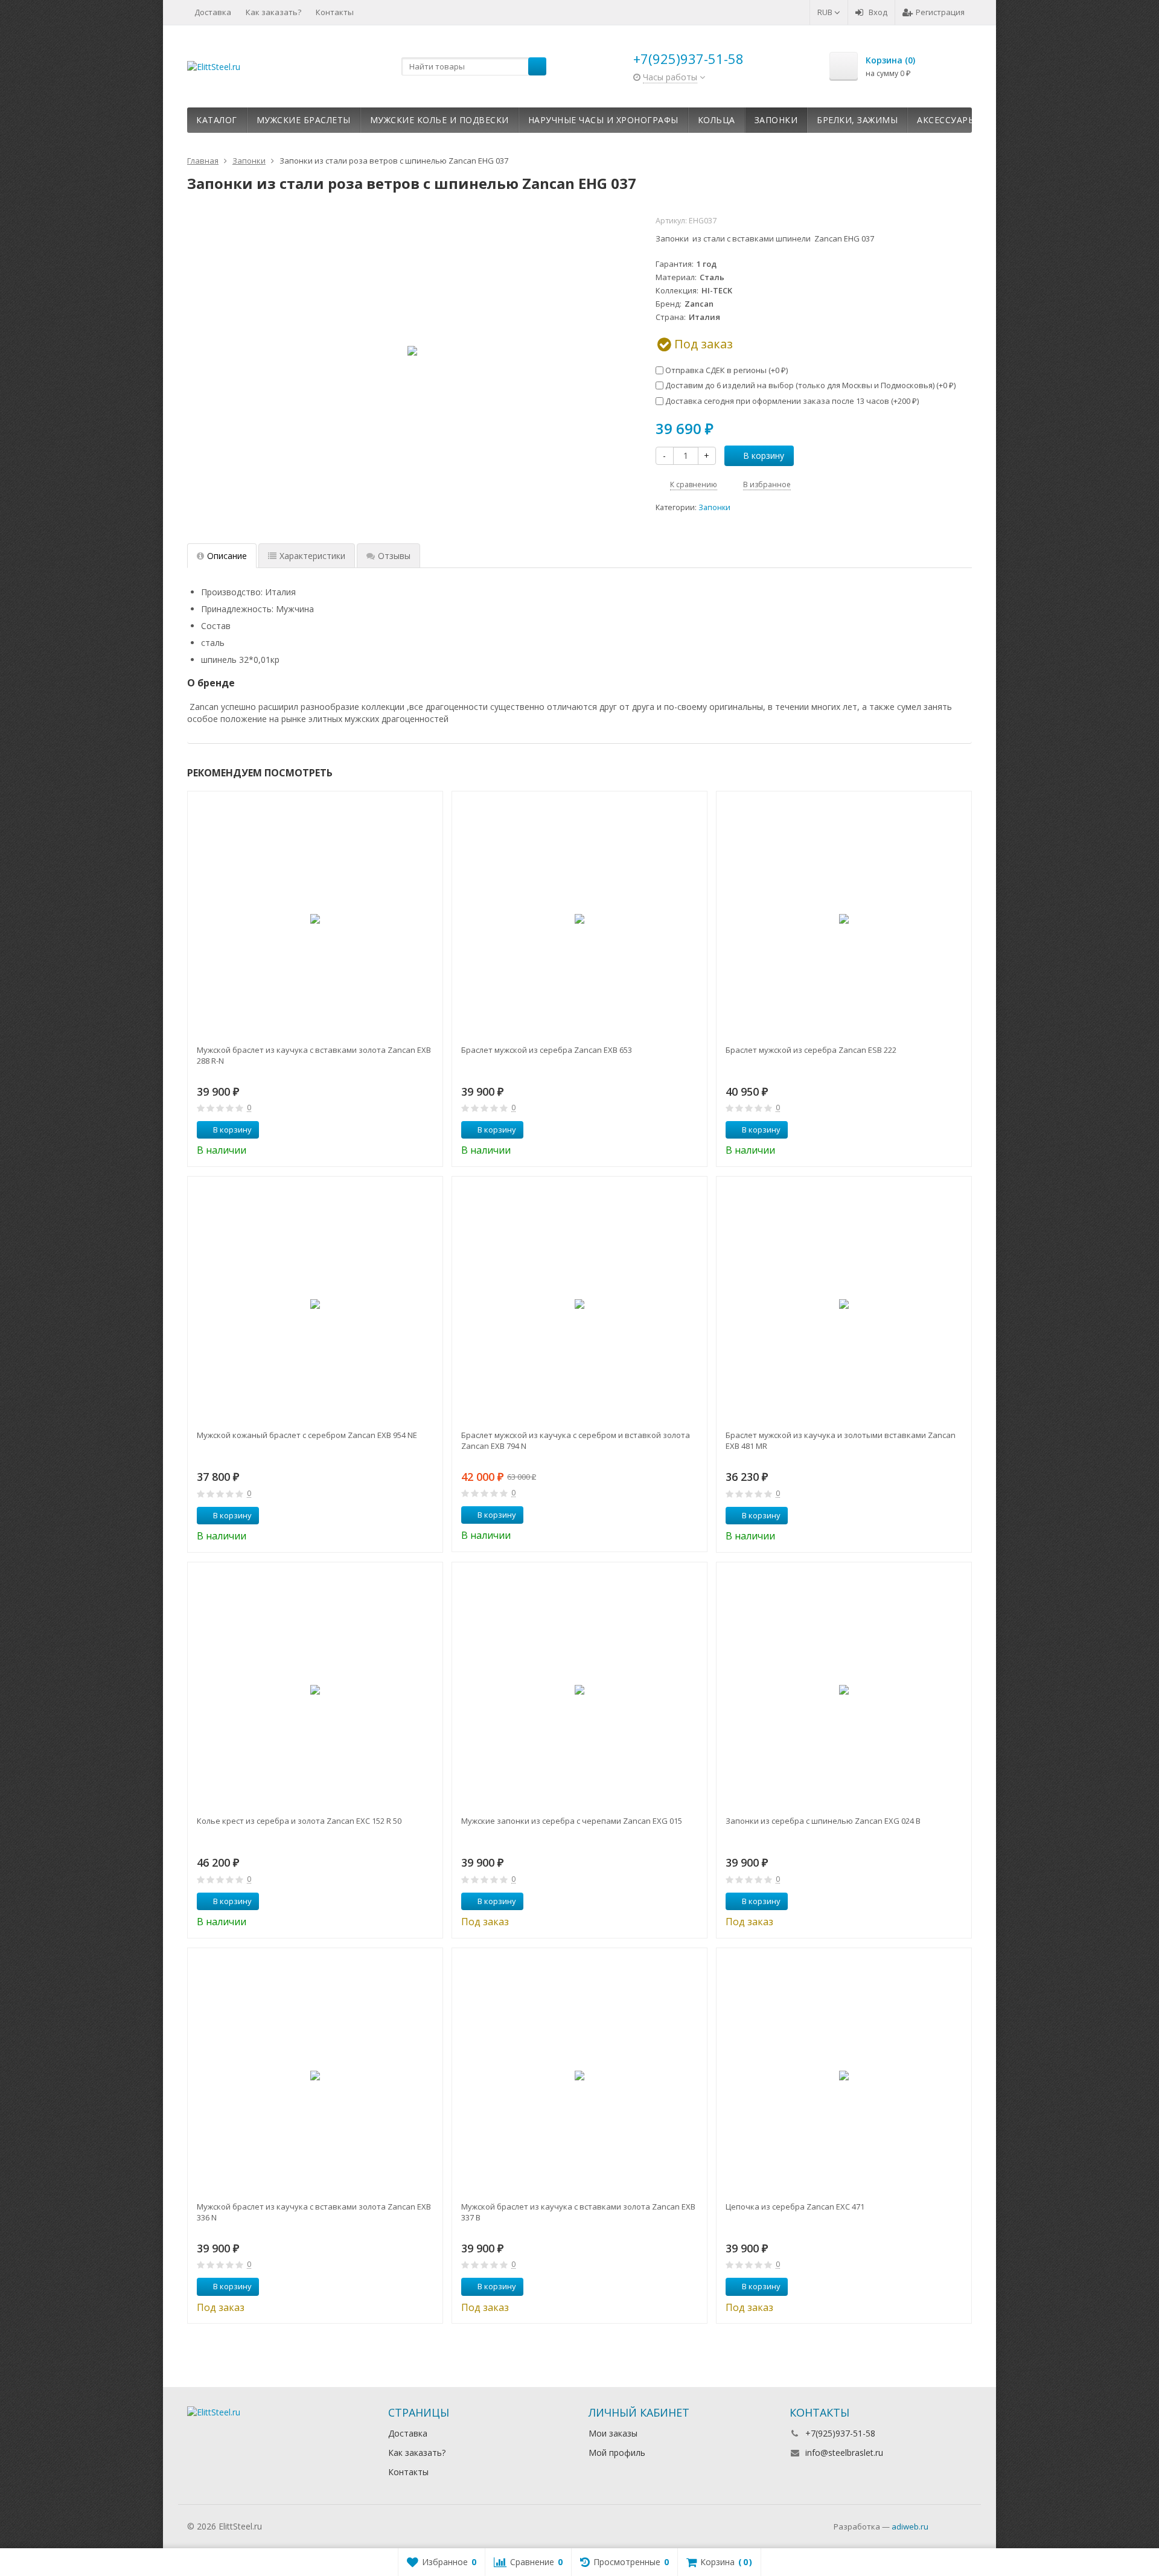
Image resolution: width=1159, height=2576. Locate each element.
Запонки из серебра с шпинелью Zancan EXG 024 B (823, 1821)
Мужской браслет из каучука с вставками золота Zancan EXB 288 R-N (314, 1055)
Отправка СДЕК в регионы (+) (726, 370)
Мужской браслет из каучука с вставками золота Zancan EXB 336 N (314, 2212)
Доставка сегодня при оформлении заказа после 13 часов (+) (791, 401)
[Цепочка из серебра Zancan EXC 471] (844, 2076)
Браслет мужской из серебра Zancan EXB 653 (547, 1050)
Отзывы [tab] (394, 556)
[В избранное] (429, 1130)
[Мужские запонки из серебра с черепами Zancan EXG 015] (579, 1690)
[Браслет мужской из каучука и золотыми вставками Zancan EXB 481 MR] (844, 1304)
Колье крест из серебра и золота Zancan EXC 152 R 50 (299, 1821)
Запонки (776, 120)
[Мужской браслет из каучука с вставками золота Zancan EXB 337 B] (579, 2076)
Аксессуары (946, 120)
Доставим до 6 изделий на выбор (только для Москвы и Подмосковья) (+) (809, 385)
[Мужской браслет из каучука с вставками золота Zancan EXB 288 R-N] (315, 919)
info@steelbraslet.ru (844, 2453)
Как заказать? (273, 12)
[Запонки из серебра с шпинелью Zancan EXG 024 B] (844, 1690)
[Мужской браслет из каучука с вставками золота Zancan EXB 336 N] (315, 2076)
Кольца (717, 120)
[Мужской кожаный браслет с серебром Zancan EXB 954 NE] (315, 1304)
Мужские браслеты (304, 120)
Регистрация (940, 12)
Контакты (335, 12)
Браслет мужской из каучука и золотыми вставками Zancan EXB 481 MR (841, 1440)
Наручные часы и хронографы (603, 120)
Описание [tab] (227, 556)
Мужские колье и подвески (439, 120)
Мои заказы (613, 2433)
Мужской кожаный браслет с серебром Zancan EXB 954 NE (307, 1435)
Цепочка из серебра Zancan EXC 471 (795, 2207)
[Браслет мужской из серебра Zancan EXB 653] (579, 919)
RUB (826, 12)
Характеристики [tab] (312, 556)
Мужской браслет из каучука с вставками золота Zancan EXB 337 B (578, 2212)
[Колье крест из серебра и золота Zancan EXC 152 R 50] (315, 1690)
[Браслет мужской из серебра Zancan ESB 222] (844, 919)
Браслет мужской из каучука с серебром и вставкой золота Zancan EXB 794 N (576, 1440)
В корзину (764, 455)
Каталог (217, 120)
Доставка (213, 12)
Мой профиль (617, 2453)
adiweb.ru (910, 2526)
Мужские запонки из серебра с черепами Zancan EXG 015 (572, 1821)
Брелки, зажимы (857, 120)
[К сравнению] (411, 1130)
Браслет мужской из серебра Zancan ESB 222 (811, 1050)
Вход (878, 12)
